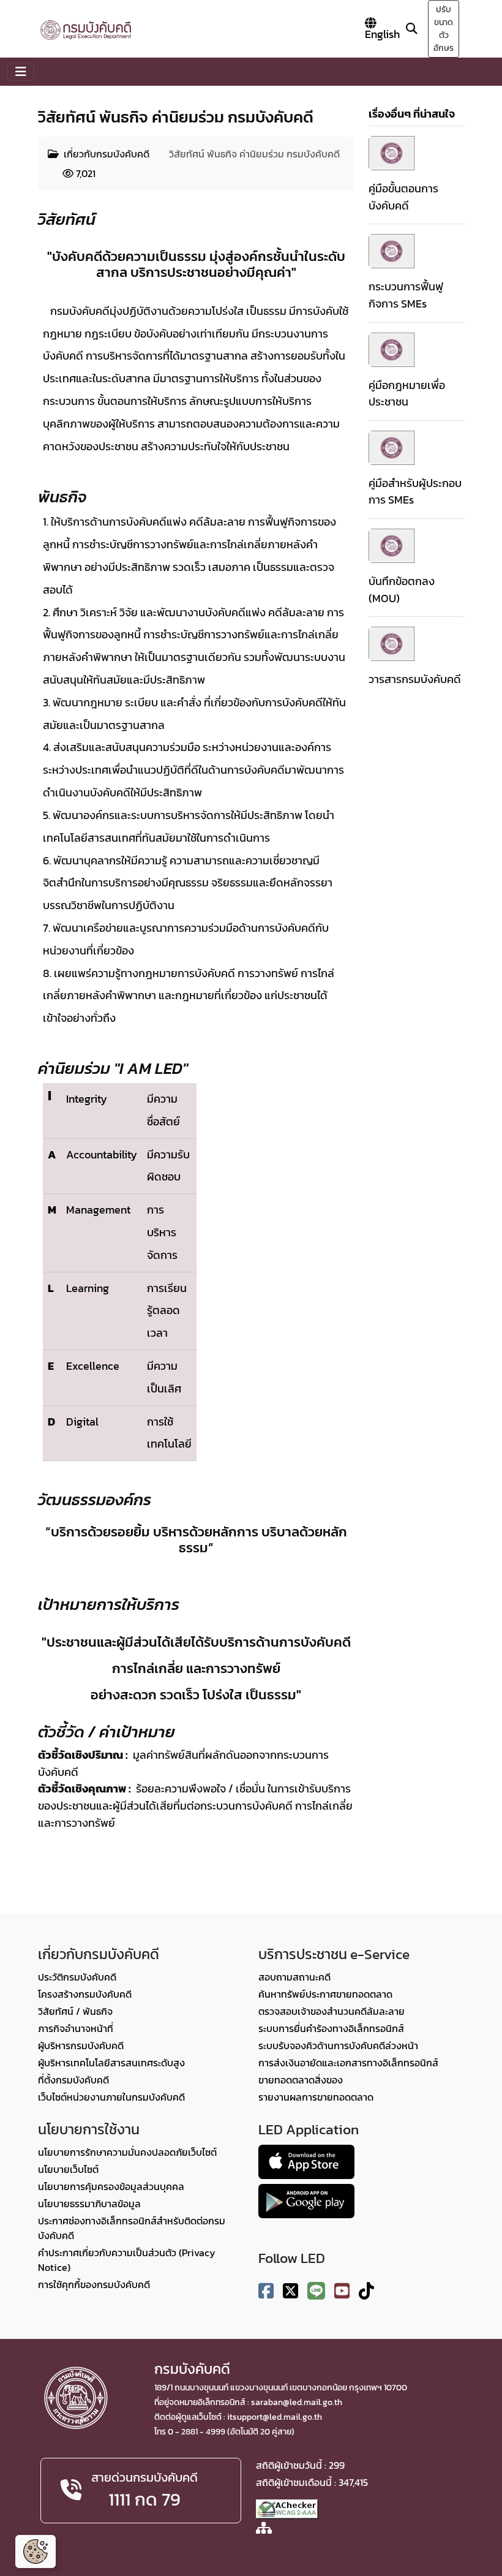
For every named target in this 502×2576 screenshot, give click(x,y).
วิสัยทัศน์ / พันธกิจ (75, 2011)
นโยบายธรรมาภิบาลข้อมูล (89, 2204)
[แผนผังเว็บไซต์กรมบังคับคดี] (264, 2529)
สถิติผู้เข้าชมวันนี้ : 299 (300, 2465)
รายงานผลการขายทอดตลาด (316, 2097)
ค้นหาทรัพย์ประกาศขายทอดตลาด (325, 1994)
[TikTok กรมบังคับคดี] (366, 2291)
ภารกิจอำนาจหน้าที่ (76, 2028)
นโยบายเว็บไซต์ (68, 2169)
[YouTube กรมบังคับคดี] (342, 2291)
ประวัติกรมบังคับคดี (77, 1977)
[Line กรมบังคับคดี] (316, 2291)
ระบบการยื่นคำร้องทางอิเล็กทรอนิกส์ (331, 2028)
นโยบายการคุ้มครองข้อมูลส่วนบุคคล (111, 2186)
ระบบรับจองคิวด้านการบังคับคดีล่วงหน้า (338, 2045)
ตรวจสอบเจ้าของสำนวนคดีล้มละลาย (332, 2011)
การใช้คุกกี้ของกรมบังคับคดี (94, 2284)
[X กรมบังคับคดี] (290, 2291)
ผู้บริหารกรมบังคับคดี (81, 2045)
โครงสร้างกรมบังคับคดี (85, 1994)
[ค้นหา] (411, 28)
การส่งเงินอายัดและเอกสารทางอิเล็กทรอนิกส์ (348, 2063)
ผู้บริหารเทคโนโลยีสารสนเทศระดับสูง (111, 2063)
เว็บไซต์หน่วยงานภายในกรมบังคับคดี (111, 2097)
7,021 (84, 173)
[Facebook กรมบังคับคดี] (266, 2291)
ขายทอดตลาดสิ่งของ (301, 2080)
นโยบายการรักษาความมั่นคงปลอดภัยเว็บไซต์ (127, 2152)
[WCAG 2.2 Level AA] (287, 2508)
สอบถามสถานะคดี (294, 1977)
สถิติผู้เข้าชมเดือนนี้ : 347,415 (312, 2482)
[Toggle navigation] (21, 72)
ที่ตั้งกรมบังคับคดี (73, 2080)
